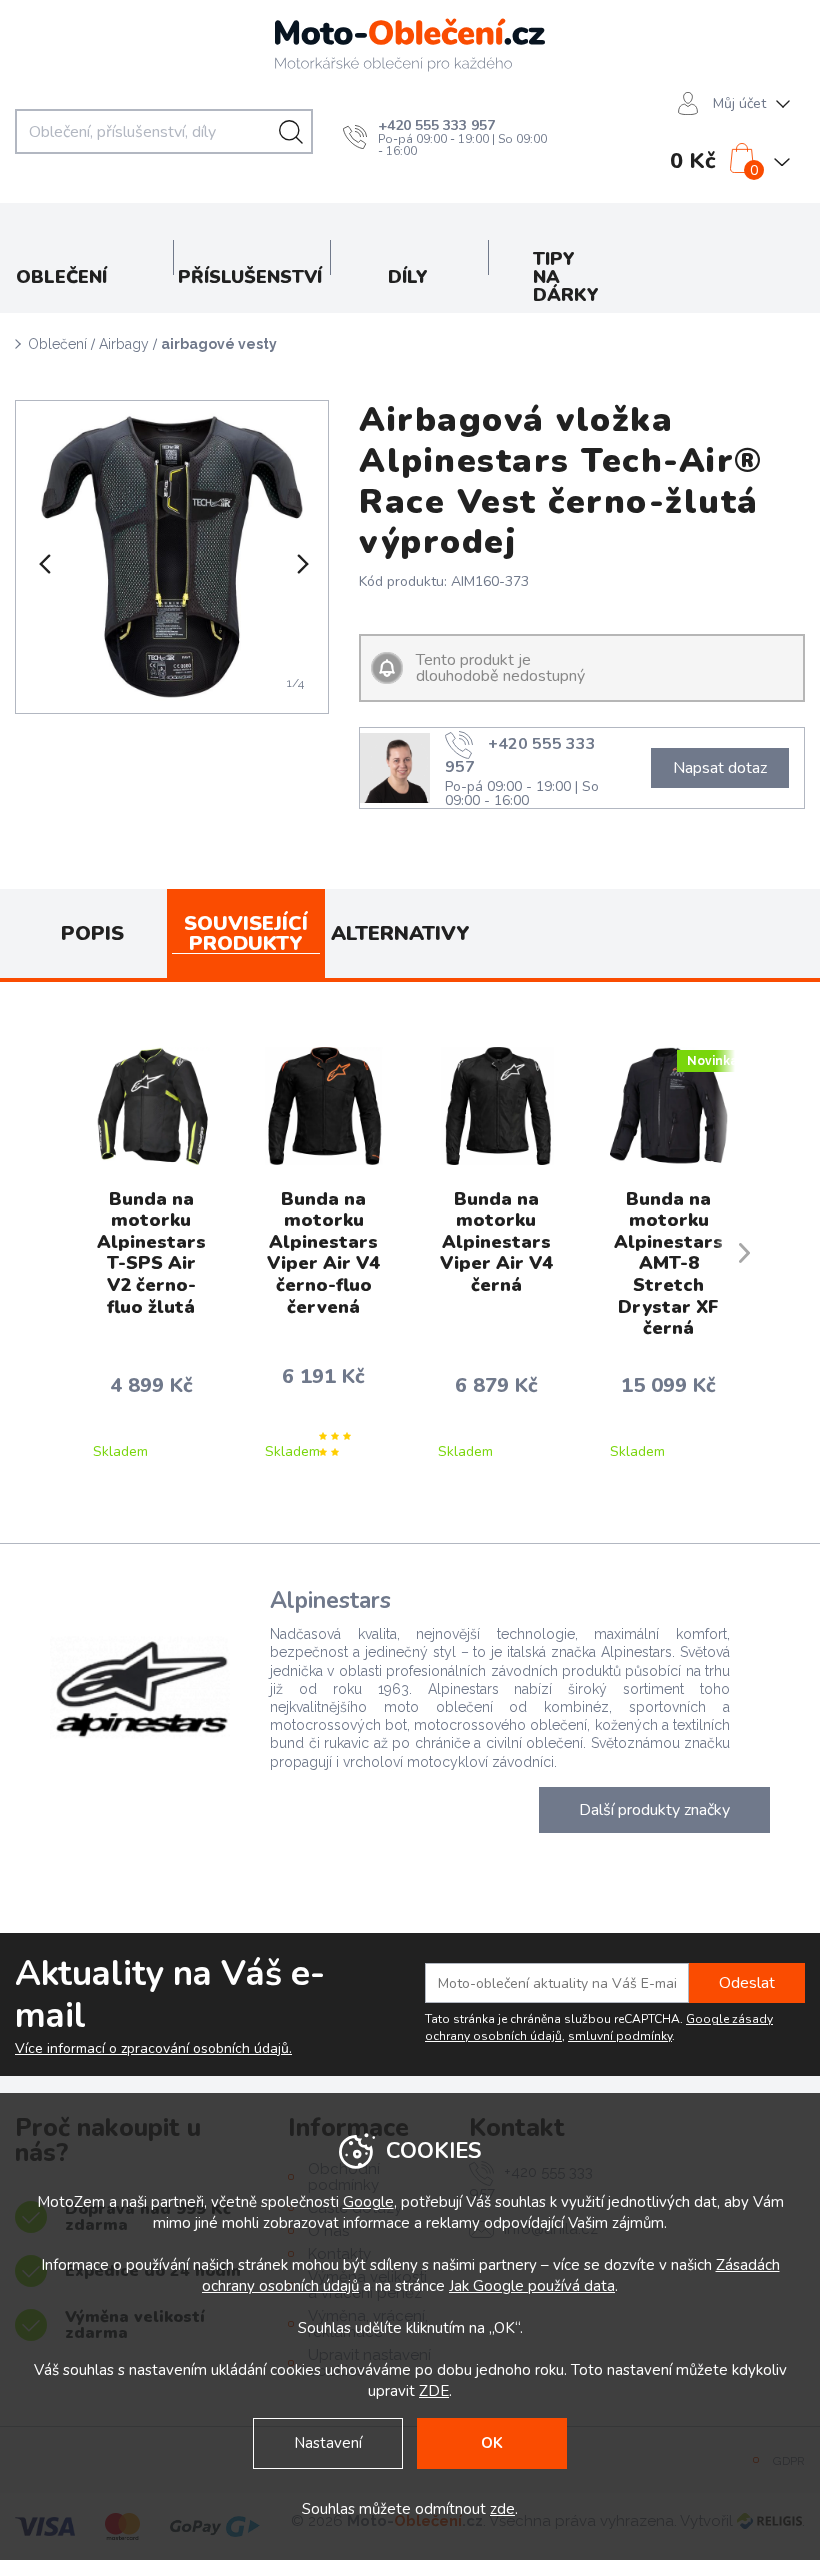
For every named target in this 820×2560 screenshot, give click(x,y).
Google (368, 2202)
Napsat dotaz (720, 768)
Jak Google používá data (532, 2286)
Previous (43, 564)
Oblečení (57, 344)
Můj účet (739, 103)
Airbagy (124, 344)
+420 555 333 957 (436, 125)
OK (492, 2443)
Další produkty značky (654, 1810)
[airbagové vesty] (172, 557)
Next (301, 564)
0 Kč (693, 161)
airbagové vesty (219, 344)
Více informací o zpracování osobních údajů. (153, 2049)
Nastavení (328, 2443)
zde (502, 2509)
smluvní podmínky (620, 2036)
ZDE (434, 2391)
